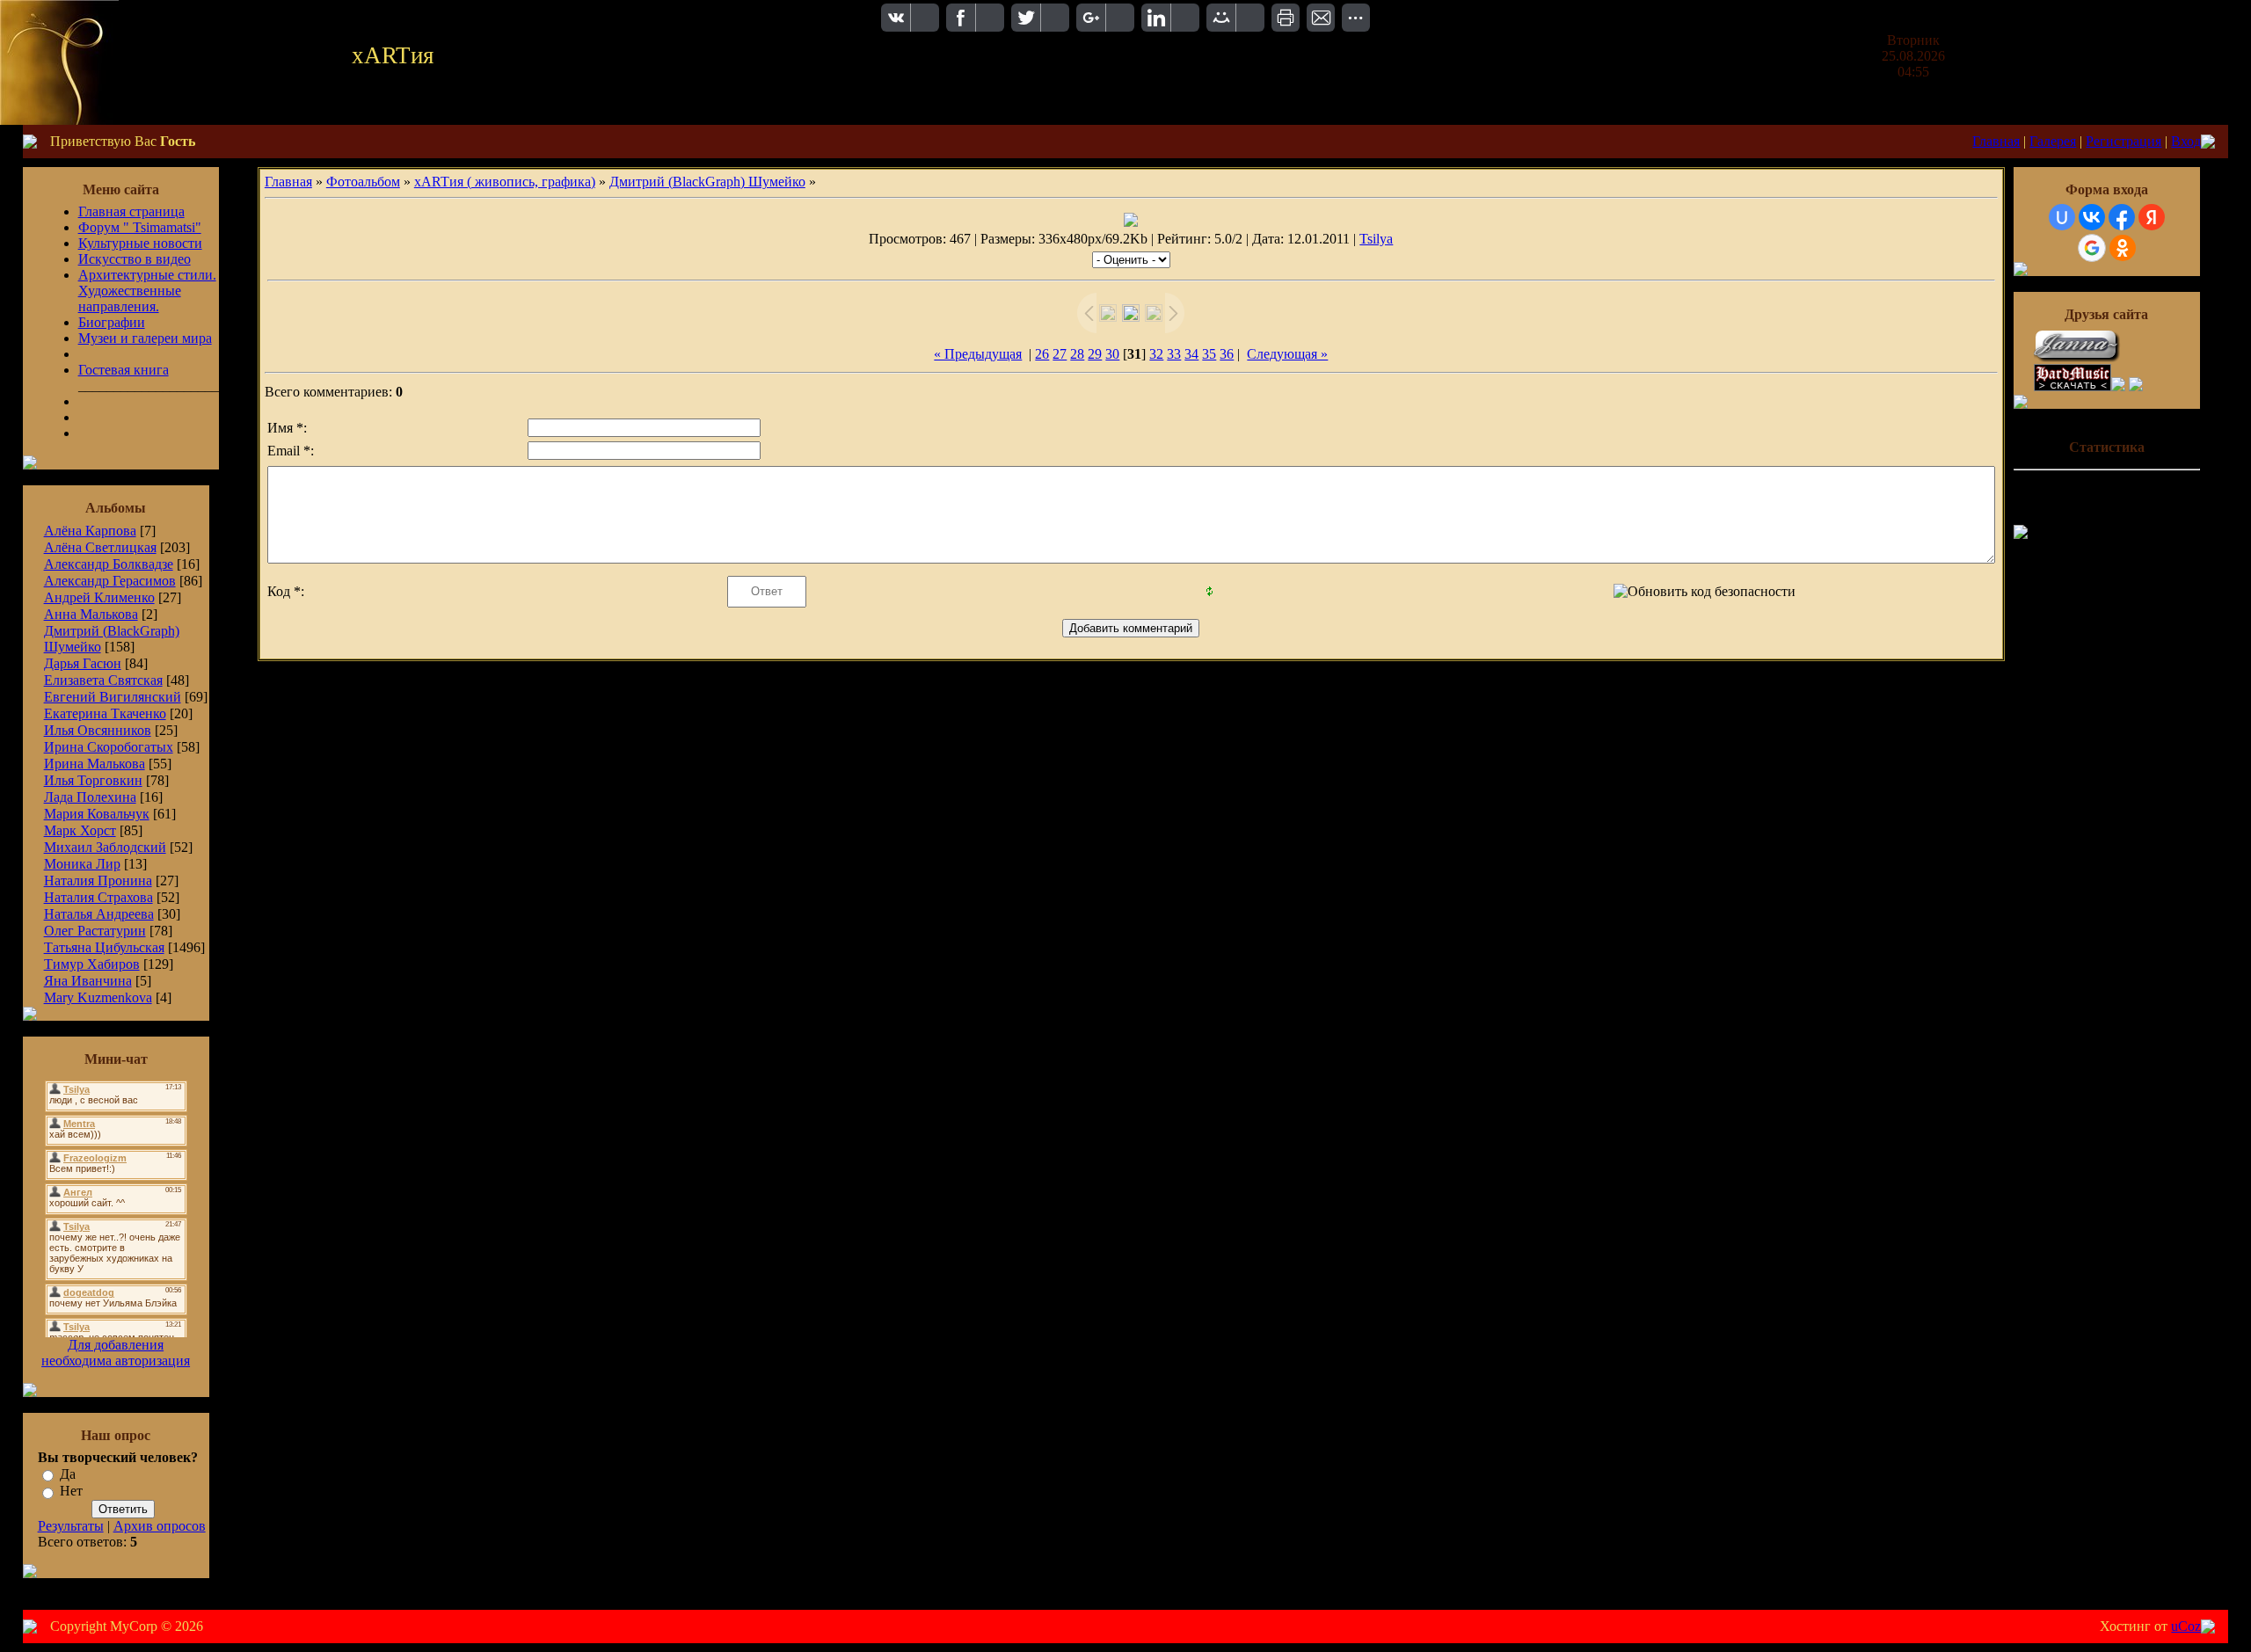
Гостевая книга (124, 370)
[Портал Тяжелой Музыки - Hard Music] (2073, 386)
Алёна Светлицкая (100, 547)
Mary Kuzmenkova (98, 997)
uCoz (2186, 1626)
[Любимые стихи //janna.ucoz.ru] (2078, 359)
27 (1060, 354)
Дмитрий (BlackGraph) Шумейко (707, 182)
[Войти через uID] (2062, 217)
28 (1077, 354)
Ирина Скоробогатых (109, 747)
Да (68, 1474)
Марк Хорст (80, 830)
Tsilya (1376, 239)
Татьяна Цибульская (104, 947)
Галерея (2053, 141)
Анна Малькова (91, 614)
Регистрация (2124, 141)
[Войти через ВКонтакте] (2092, 217)
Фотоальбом (363, 182)
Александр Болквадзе (109, 564)
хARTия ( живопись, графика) (505, 182)
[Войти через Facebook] (2122, 217)
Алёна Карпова (90, 531)
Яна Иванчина (88, 981)
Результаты (71, 1526)
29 (1095, 354)
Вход (2186, 141)
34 (1191, 354)
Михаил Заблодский (105, 847)
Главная (1996, 141)
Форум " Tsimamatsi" (140, 227)
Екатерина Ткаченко (105, 713)
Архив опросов (160, 1526)
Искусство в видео (135, 259)
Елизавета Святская (103, 680)
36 (1227, 354)
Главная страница (131, 211)
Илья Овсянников (98, 730)
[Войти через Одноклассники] (2123, 248)
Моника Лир (82, 864)
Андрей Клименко (99, 597)
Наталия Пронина (98, 881)
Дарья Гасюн (83, 663)
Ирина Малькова (95, 764)
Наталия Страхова (98, 897)
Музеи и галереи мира (145, 338)
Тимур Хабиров (92, 964)
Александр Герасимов (110, 581)
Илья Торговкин (93, 780)
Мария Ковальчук (97, 814)
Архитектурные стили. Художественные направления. (147, 291)
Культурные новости (140, 243)
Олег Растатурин (95, 931)
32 (1156, 354)
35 (1209, 354)
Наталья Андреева (99, 914)
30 (1112, 354)
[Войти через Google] (2092, 248)
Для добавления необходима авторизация (116, 1353)
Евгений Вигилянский (113, 697)
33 (1174, 354)
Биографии (112, 322)
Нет (71, 1492)
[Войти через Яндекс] (2152, 217)
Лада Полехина (90, 797)
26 (1042, 354)
